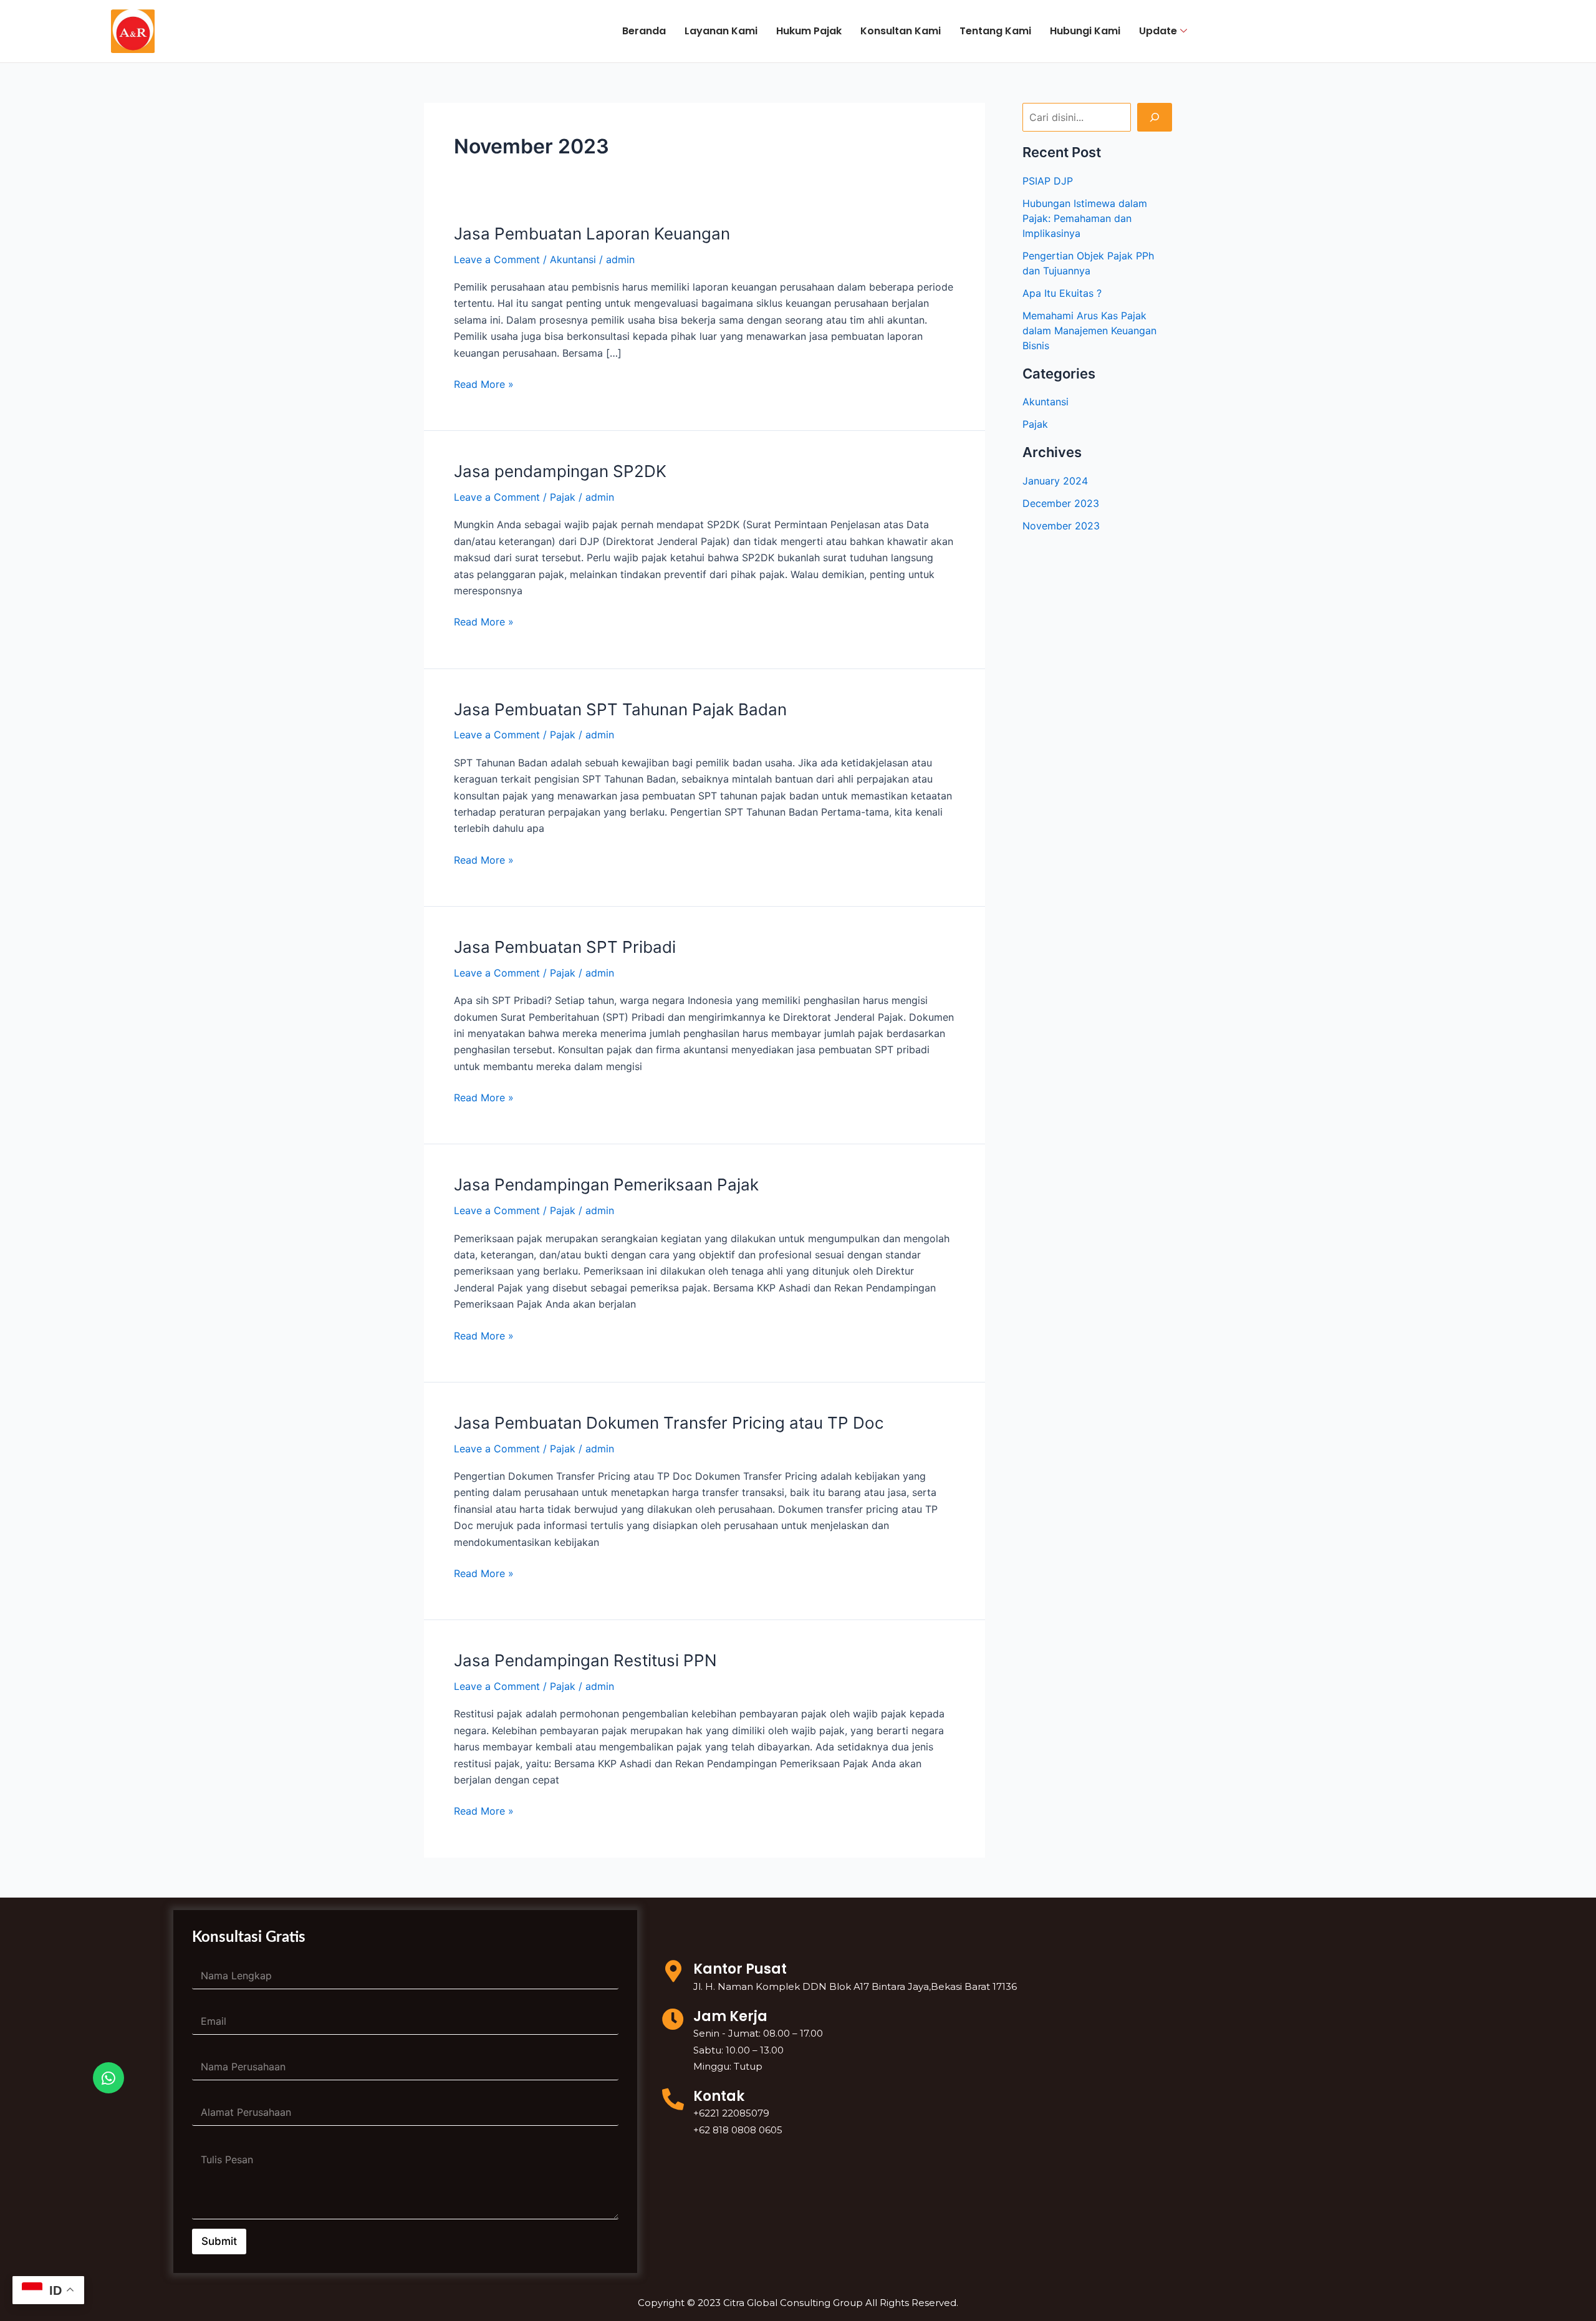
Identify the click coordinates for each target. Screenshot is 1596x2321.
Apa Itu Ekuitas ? (1062, 293)
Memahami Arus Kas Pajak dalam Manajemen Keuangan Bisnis (1089, 331)
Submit (219, 2241)
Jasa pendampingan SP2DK (560, 471)
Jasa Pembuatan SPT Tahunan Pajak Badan (620, 709)
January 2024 (1055, 481)
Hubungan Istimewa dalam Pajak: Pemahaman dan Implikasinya (1085, 218)
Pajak (563, 497)
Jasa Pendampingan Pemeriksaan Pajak (606, 1185)
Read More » (484, 383)
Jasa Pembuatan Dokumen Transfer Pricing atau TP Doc (669, 1423)
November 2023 (1061, 526)
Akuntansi (573, 259)
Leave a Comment (497, 259)
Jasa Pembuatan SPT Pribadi (565, 947)
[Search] (1155, 117)
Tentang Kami (995, 31)
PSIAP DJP (1048, 181)
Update (1158, 31)
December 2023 (1061, 503)
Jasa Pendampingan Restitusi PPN (585, 1660)
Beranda (644, 31)
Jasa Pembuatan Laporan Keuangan (592, 234)
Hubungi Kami (1085, 31)
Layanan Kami (721, 31)
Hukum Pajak (809, 31)
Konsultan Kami (901, 31)
